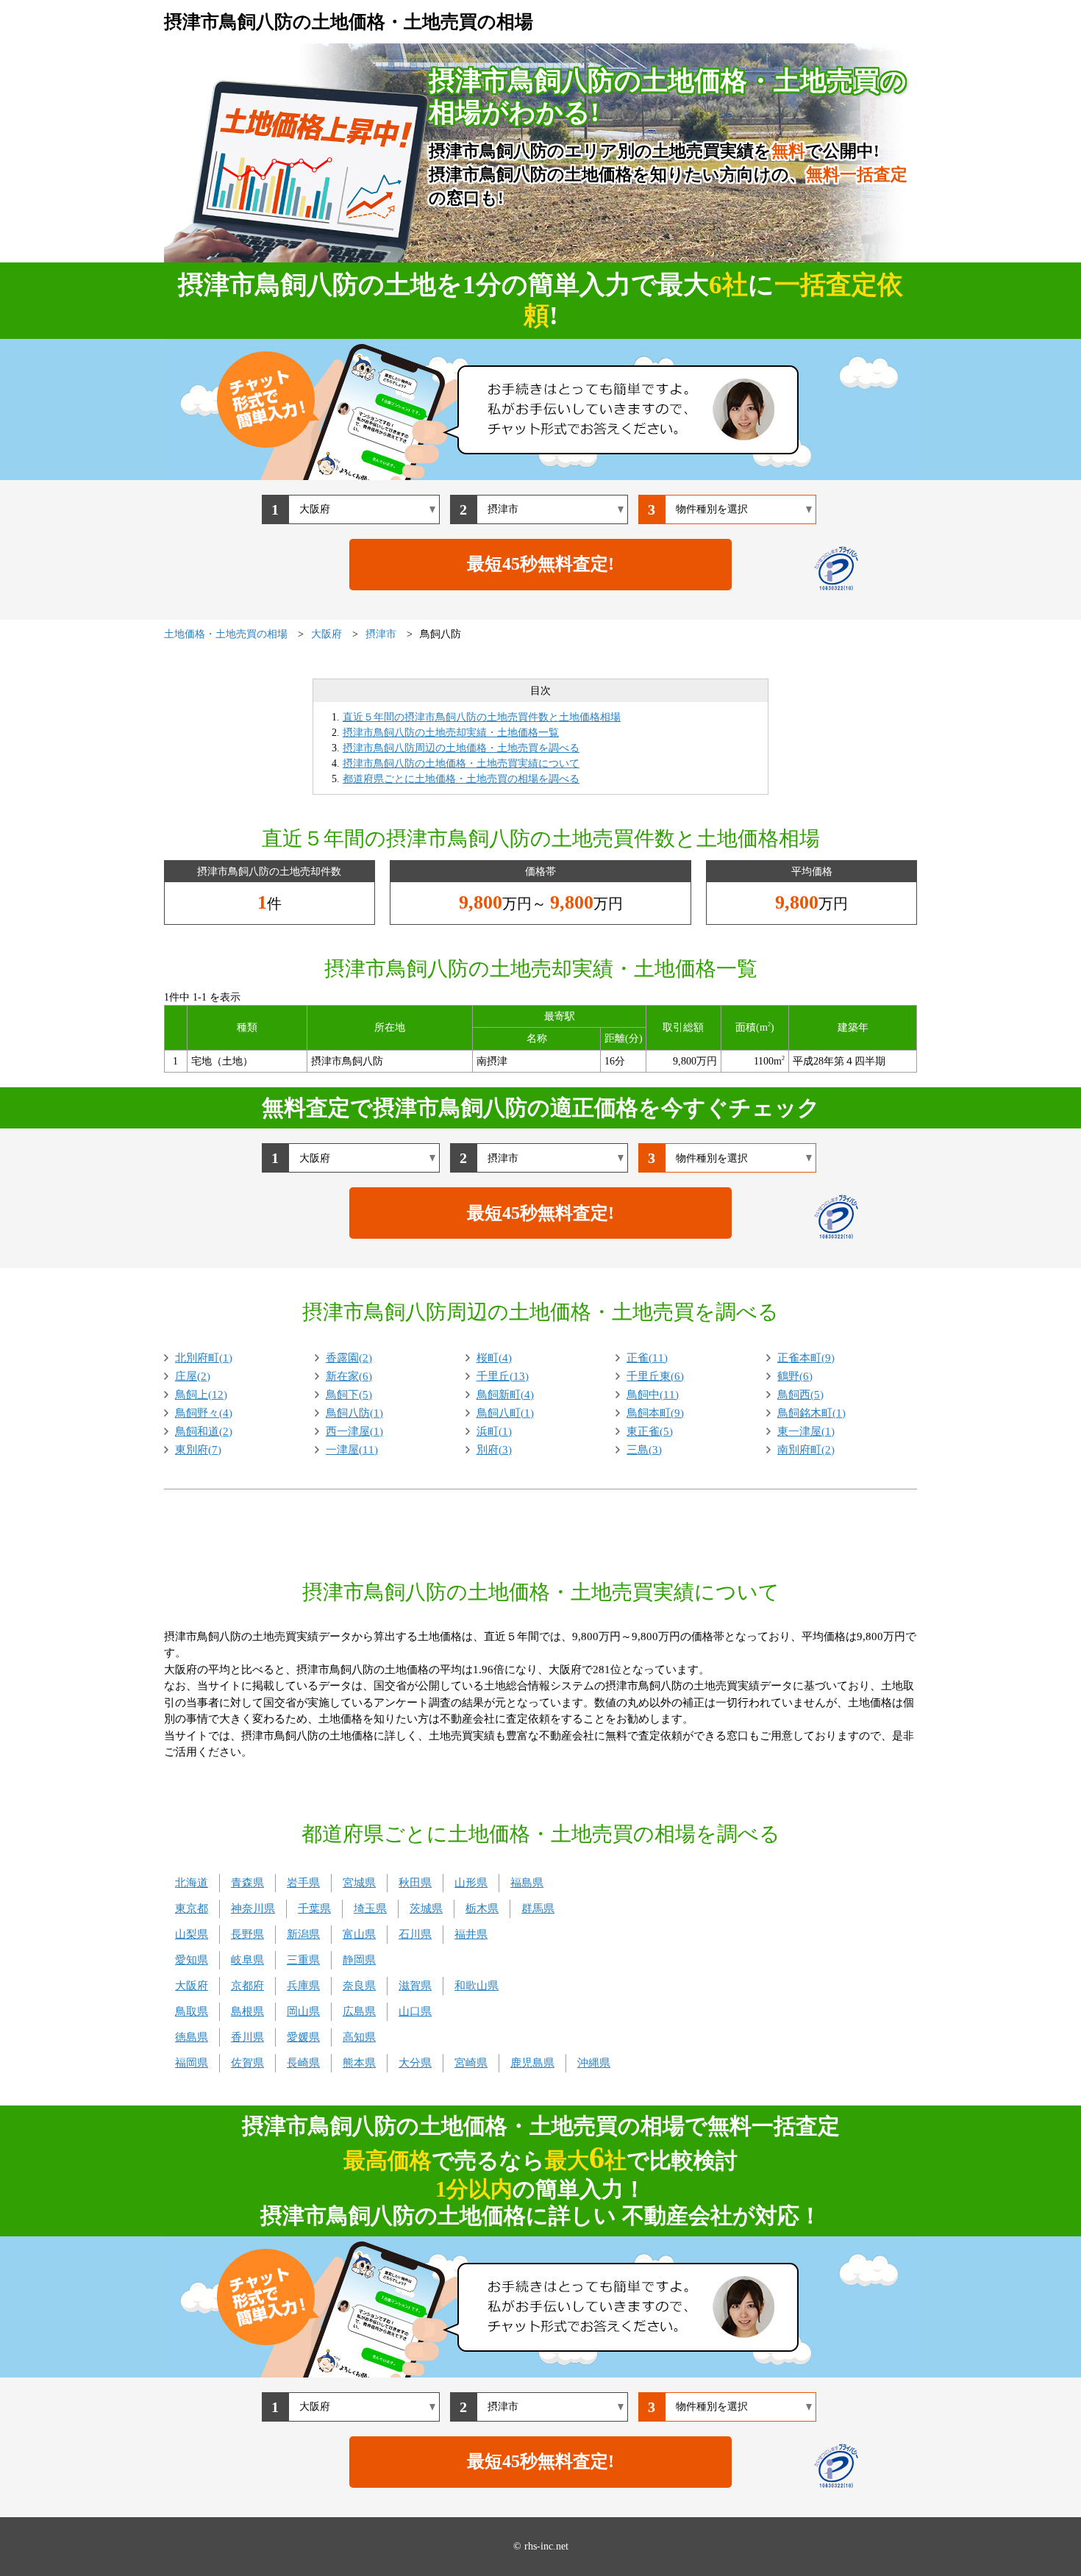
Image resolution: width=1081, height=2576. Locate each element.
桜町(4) (494, 1358)
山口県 (415, 2011)
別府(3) (494, 1450)
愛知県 (192, 1960)
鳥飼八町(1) (505, 1413)
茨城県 (426, 1908)
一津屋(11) (352, 1450)
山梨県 (192, 1934)
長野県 (247, 1934)
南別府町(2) (806, 1450)
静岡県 (359, 1960)
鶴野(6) (795, 1376)
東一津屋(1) (806, 1431)
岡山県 (303, 2011)
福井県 (471, 1934)
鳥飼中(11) (653, 1395)
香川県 (247, 2037)
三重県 (303, 1960)
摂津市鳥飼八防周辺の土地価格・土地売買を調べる (461, 748)
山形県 (471, 1883)
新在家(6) (349, 1376)
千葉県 (314, 1908)
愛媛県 (303, 2037)
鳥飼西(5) (800, 1395)
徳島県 (192, 2037)
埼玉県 (370, 1908)
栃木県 (482, 1908)
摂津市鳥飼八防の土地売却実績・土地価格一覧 (451, 733)
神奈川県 (253, 1908)
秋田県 (415, 1883)
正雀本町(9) (806, 1358)
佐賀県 (247, 2063)
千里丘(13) (503, 1376)
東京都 (192, 1908)
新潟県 (303, 1934)
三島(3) (644, 1450)
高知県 (359, 2037)
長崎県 (303, 2063)
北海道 (192, 1883)
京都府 (247, 1986)
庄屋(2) (193, 1376)
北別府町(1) (204, 1358)
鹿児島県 (532, 2063)
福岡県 (192, 2063)
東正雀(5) (650, 1431)
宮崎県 (471, 2063)
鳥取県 (192, 2011)
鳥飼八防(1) (354, 1413)
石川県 (415, 1934)
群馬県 (538, 1908)
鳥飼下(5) (349, 1395)
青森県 (247, 1883)
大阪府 (192, 1986)
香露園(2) (349, 1358)
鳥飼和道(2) (204, 1431)
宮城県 (359, 1883)
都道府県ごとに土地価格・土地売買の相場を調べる (461, 779)
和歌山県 (477, 1986)
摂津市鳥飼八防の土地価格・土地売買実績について (461, 763)
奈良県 (359, 1986)
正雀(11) (647, 1358)
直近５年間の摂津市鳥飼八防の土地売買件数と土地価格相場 (482, 717)
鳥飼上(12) (201, 1395)
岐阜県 (247, 1960)
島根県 (247, 2011)
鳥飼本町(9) (655, 1413)
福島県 (527, 1883)
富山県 (359, 1934)
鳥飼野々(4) (204, 1413)
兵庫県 (303, 1986)
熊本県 (359, 2063)
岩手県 (303, 1883)
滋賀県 (415, 1986)
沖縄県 (594, 2063)
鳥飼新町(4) (505, 1395)
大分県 (415, 2063)
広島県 (359, 2011)
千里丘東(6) (655, 1376)
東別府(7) (198, 1450)
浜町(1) (494, 1431)
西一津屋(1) (354, 1431)
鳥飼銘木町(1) (811, 1413)
